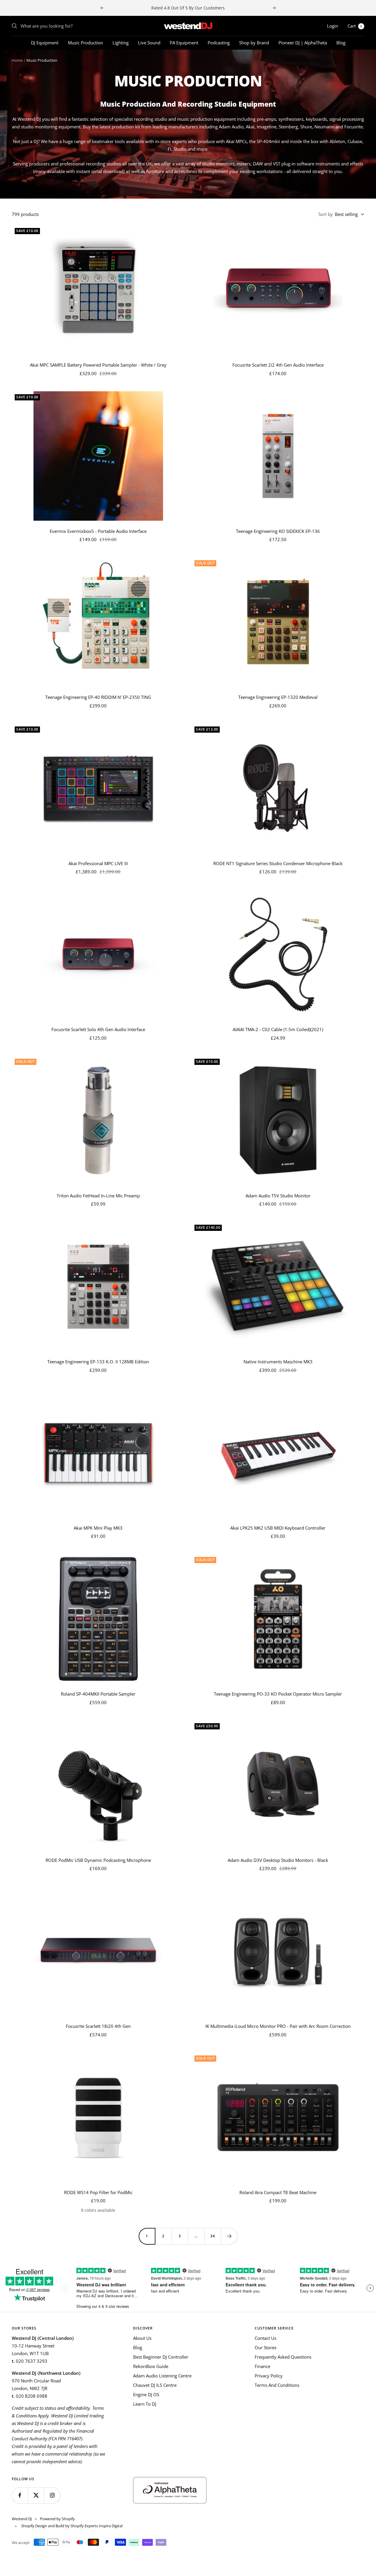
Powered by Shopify (57, 2519)
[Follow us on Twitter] (36, 2495)
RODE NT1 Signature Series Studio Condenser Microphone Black (278, 863)
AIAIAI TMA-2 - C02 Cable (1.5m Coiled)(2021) (278, 1029)
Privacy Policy (269, 2376)
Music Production (85, 43)
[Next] (229, 2236)
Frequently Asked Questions (283, 2357)
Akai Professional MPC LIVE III (98, 863)
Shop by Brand (254, 43)
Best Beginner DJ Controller (161, 2357)
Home (17, 60)
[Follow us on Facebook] (20, 2495)
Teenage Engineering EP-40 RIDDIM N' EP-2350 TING (98, 697)
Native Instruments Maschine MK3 (278, 1362)
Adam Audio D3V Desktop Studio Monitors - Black (278, 1860)
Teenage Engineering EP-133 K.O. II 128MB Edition (98, 1362)
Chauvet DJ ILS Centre (155, 2385)
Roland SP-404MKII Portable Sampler (98, 1694)
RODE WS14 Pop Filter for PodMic (98, 2192)
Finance (262, 2366)
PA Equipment (184, 43)
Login (333, 26)
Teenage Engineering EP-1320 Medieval (278, 697)
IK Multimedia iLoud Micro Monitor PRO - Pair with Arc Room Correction (278, 2026)
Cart (355, 26)
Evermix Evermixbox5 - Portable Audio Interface (98, 531)
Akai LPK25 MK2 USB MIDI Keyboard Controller (278, 1528)
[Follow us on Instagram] (52, 2495)
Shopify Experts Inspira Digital (96, 2526)
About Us (142, 2338)
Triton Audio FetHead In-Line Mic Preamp (98, 1196)
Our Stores (266, 2347)
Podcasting (219, 43)
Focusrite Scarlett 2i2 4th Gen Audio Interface (278, 365)
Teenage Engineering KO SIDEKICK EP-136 (278, 531)
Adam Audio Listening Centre (162, 2376)
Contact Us (266, 2338)
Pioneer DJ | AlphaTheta (303, 43)
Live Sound (149, 43)
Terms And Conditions (277, 2385)
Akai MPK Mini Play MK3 (98, 1528)
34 (213, 2236)
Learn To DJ (145, 2404)
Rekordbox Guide (151, 2366)
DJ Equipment (45, 43)
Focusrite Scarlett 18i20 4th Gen (98, 2026)
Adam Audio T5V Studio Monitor (278, 1196)
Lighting (121, 43)
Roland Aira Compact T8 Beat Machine (278, 2192)
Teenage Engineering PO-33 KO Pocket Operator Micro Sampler (278, 1694)
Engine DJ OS (146, 2394)
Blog (341, 43)
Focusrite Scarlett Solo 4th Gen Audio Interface (98, 1029)
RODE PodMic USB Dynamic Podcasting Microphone (98, 1860)
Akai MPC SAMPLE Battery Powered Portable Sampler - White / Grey (98, 365)
